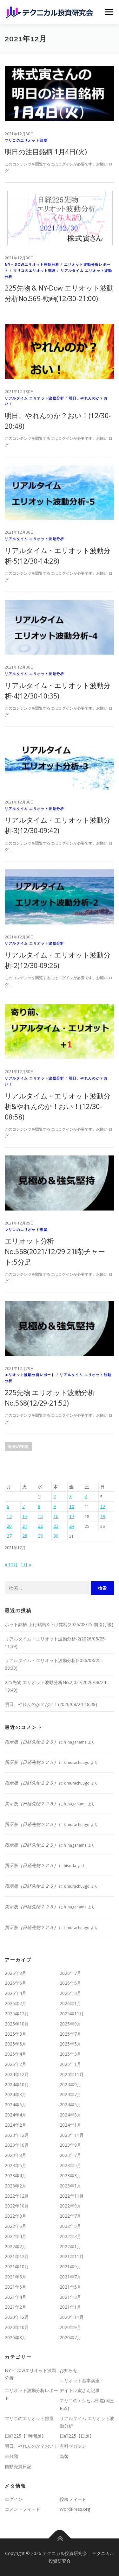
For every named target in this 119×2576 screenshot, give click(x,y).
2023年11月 (72, 2135)
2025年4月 (16, 2054)
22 (40, 1526)
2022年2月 (16, 2246)
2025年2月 (16, 2064)
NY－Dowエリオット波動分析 (32, 264)
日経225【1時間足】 (25, 2436)
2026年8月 (16, 1973)
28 (25, 1536)
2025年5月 (70, 2044)
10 (72, 1506)
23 (56, 1526)
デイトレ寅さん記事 (80, 2390)
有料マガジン (73, 2446)
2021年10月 (17, 2267)
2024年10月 (17, 2085)
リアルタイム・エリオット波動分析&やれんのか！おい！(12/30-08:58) (57, 1106)
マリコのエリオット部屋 (26, 140)
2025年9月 (70, 2024)
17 (72, 1516)
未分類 (11, 2456)
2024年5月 (70, 2105)
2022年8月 (16, 2216)
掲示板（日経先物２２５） (31, 1742)
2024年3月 (70, 2115)
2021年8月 (16, 2277)
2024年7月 (70, 2094)
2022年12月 (17, 2196)
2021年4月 (16, 2297)
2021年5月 (70, 2287)
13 (9, 1516)
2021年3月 (70, 2297)
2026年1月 (70, 2003)
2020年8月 (16, 2337)
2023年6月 (16, 2165)
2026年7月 (70, 1973)
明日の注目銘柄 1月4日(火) (46, 151)
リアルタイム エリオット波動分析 (34, 398)
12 (103, 1506)
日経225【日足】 (77, 2436)
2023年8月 (16, 2155)
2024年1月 (70, 2125)
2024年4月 (16, 2115)
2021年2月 (16, 2307)
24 (72, 1526)
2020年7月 (70, 2337)
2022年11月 (72, 2196)
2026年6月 (16, 1983)
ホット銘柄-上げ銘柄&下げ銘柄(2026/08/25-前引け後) (59, 1624)
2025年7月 (70, 2034)
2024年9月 (70, 2085)
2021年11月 (72, 2256)
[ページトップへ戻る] (60, 2539)
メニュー (109, 12)
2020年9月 (70, 2327)
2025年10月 (17, 2024)
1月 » (26, 1565)
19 (103, 1516)
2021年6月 (16, 2287)
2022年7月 (70, 2216)
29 (40, 1536)
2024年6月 (16, 2105)
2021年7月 (70, 2277)
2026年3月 (70, 1993)
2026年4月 (16, 1993)
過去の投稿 (18, 1446)
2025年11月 (72, 2014)
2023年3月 (70, 2176)
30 (56, 1536)
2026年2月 (16, 2003)
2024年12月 (17, 2074)
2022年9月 (70, 2206)
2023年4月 (16, 2176)
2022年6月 (16, 2226)
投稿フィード (73, 2499)
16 (56, 1516)
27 (9, 1536)
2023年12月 (17, 2135)
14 (25, 1516)
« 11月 (11, 1565)
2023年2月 (16, 2186)
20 (9, 1526)
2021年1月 (70, 2307)
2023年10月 (17, 2145)
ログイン (14, 2499)
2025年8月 (16, 2034)
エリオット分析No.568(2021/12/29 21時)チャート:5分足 (55, 1251)
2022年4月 (16, 2236)
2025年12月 (17, 2014)
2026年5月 (70, 1983)
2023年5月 (70, 2165)
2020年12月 (17, 2317)
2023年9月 (70, 2145)
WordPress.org (75, 2509)
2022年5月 (70, 2226)
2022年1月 (70, 2246)
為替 (64, 2456)
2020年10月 (17, 2327)
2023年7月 (70, 2155)
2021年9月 (70, 2267)
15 (40, 1516)
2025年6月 (16, 2044)
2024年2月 (16, 2125)
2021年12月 (17, 2256)
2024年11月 (72, 2074)
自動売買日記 (18, 2466)
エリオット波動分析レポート (30, 1375)
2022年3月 (70, 2236)
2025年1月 (70, 2064)
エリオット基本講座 (80, 2380)
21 (25, 1526)
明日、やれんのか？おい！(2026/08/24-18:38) (51, 1704)
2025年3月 (70, 2054)
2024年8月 (16, 2094)
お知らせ (69, 2370)
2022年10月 (17, 2206)
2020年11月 (72, 2317)
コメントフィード (23, 2509)
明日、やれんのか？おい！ (31, 2446)
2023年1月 (70, 2186)
